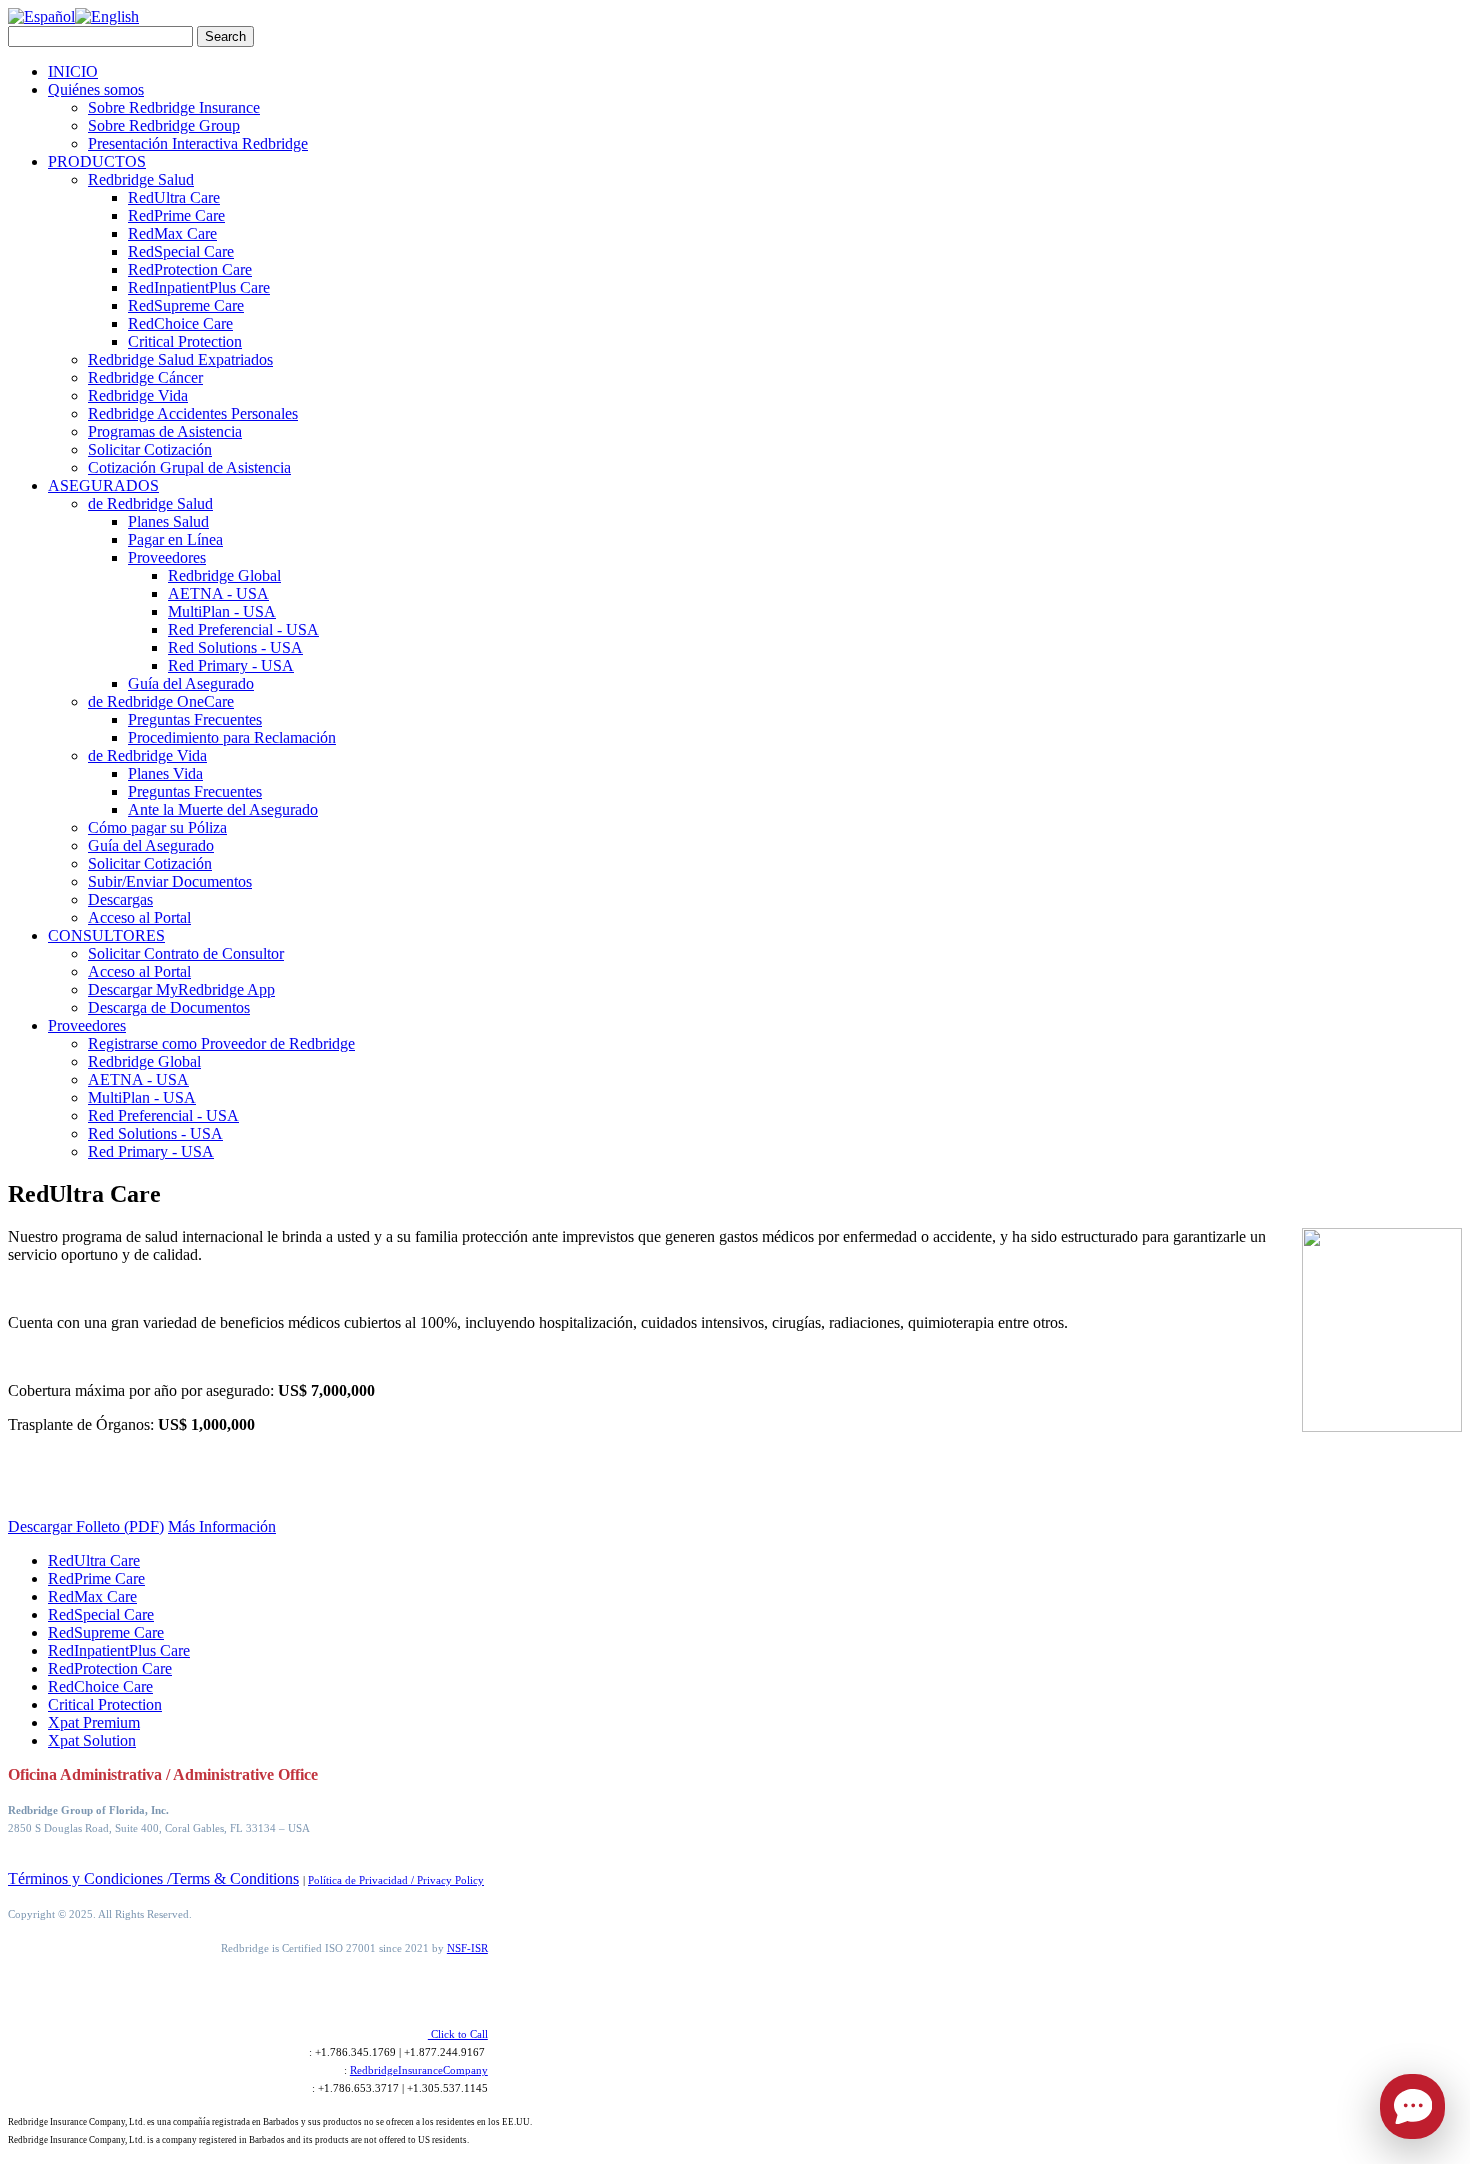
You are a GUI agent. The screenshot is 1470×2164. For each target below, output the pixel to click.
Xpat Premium (94, 1722)
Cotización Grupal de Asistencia (189, 467)
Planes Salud (168, 521)
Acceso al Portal (139, 917)
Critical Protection (185, 341)
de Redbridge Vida (147, 755)
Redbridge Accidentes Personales (193, 413)
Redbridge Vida (138, 395)
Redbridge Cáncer (145, 377)
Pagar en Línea (175, 539)
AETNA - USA (218, 593)
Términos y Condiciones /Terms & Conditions (153, 1878)
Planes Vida (165, 773)
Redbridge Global (224, 575)
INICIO (73, 71)
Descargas (120, 899)
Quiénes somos (96, 89)
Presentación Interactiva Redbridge (198, 143)
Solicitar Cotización (150, 449)
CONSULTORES (106, 935)
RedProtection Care (190, 269)
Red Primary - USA (231, 665)
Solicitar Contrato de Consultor (186, 953)
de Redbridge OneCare (161, 701)
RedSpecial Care (181, 251)
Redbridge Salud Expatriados (180, 359)
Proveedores (167, 557)
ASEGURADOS (103, 485)
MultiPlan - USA (222, 611)
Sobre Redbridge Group (164, 125)
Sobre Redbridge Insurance (174, 107)
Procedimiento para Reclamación (232, 737)
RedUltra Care (174, 197)
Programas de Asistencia (165, 431)
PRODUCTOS (97, 161)
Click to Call (458, 2034)
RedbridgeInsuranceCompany (419, 2070)
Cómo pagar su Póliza (157, 827)
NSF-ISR (467, 1948)
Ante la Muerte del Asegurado (223, 809)
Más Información (222, 1526)
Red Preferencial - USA (243, 629)
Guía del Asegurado (191, 683)
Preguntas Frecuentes (195, 719)
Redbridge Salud (141, 179)
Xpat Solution (92, 1740)
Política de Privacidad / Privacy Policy (396, 1880)
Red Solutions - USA (235, 647)
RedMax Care (172, 233)
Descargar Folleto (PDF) (86, 1526)
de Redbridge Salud (150, 503)
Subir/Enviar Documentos (170, 881)
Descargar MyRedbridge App (181, 989)
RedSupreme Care (186, 305)
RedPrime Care (176, 215)
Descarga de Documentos (169, 1007)
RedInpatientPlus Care (199, 287)
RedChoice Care (180, 323)
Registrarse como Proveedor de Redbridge (221, 1043)
